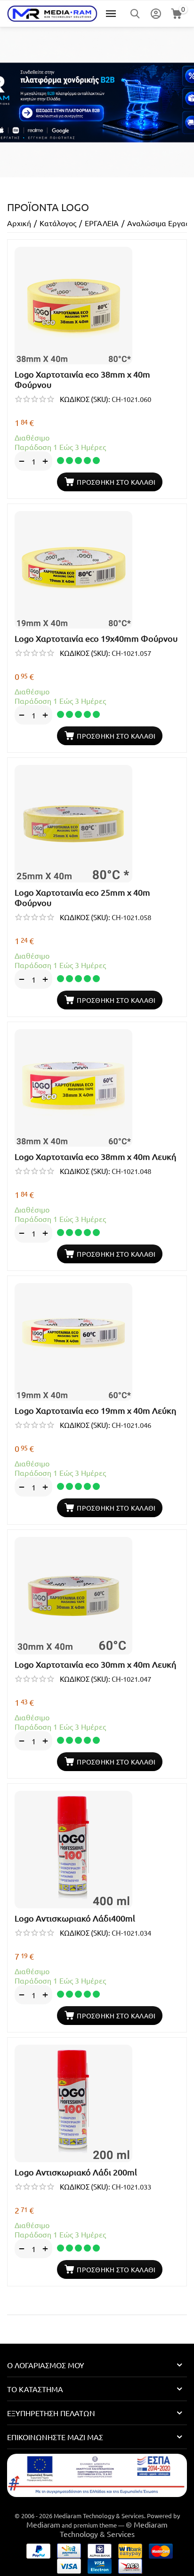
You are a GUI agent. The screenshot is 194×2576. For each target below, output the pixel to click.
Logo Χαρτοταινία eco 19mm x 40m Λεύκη (95, 1410)
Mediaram (43, 2524)
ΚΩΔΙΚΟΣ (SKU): (85, 399)
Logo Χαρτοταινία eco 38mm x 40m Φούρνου (82, 379)
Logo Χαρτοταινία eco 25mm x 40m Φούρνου (82, 897)
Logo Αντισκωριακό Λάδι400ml (75, 1918)
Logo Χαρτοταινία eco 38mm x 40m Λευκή (95, 1156)
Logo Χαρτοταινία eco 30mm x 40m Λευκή (95, 1664)
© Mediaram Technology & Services (114, 2529)
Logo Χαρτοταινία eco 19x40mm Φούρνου (96, 638)
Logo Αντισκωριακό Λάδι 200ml (76, 2172)
